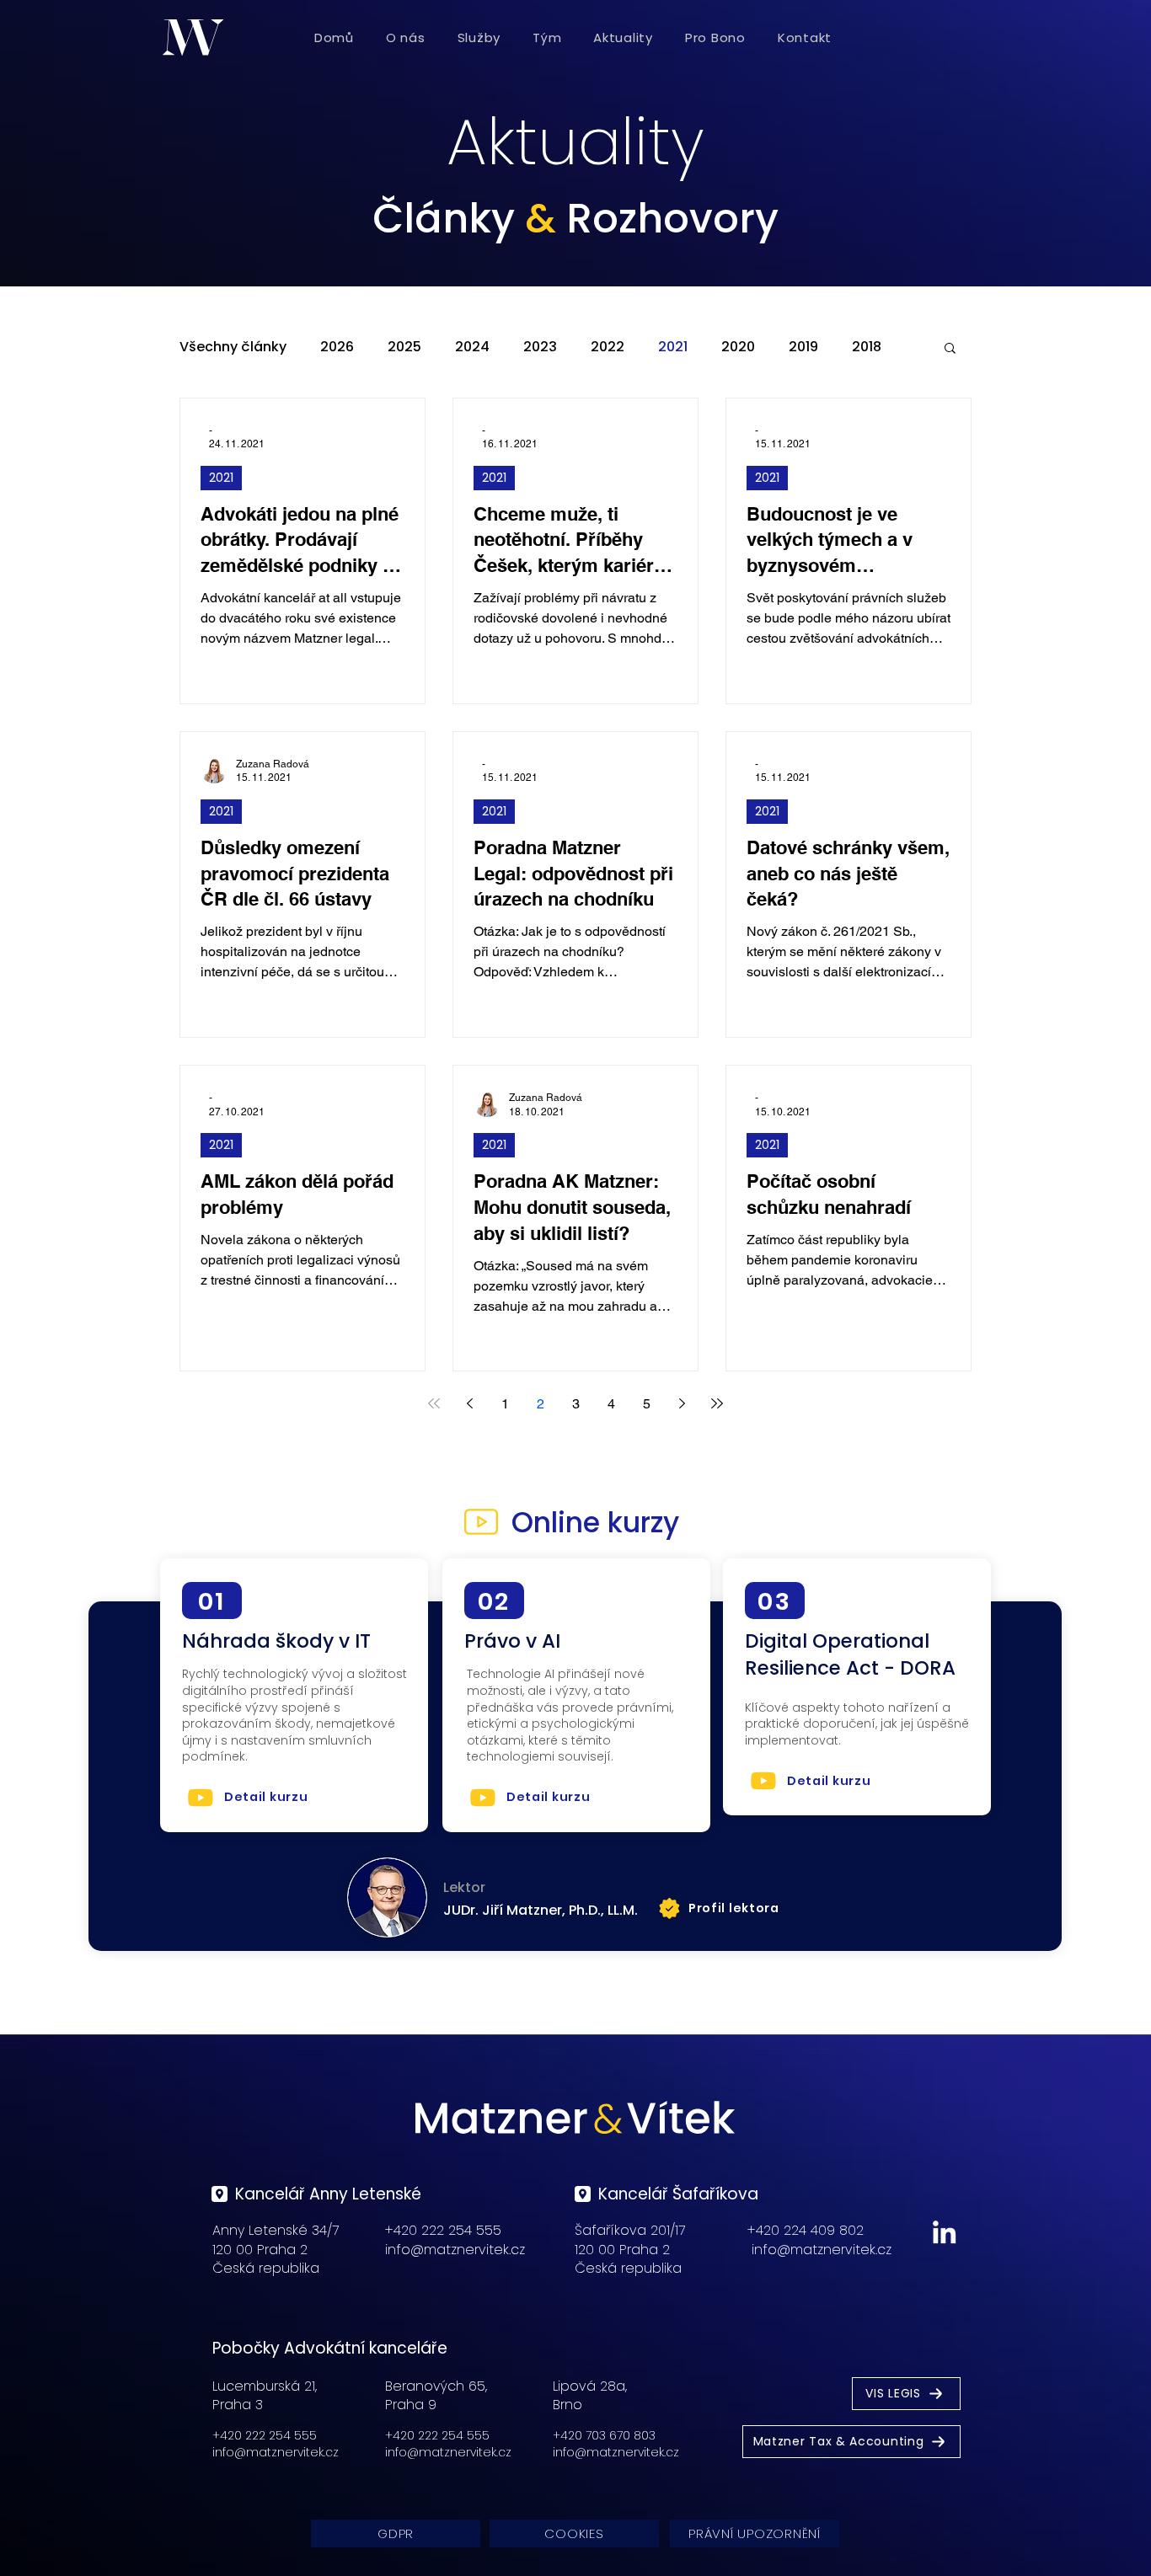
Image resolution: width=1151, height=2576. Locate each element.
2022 (608, 347)
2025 (404, 347)
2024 (472, 347)
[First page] (434, 1403)
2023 (540, 347)
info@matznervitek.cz (455, 2250)
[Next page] (682, 1403)
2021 (673, 347)
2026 (337, 347)
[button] (950, 349)
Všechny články (233, 347)
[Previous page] (469, 1403)
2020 (738, 347)
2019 (803, 347)
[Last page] (717, 1403)
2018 (867, 347)
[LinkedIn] (944, 2232)
